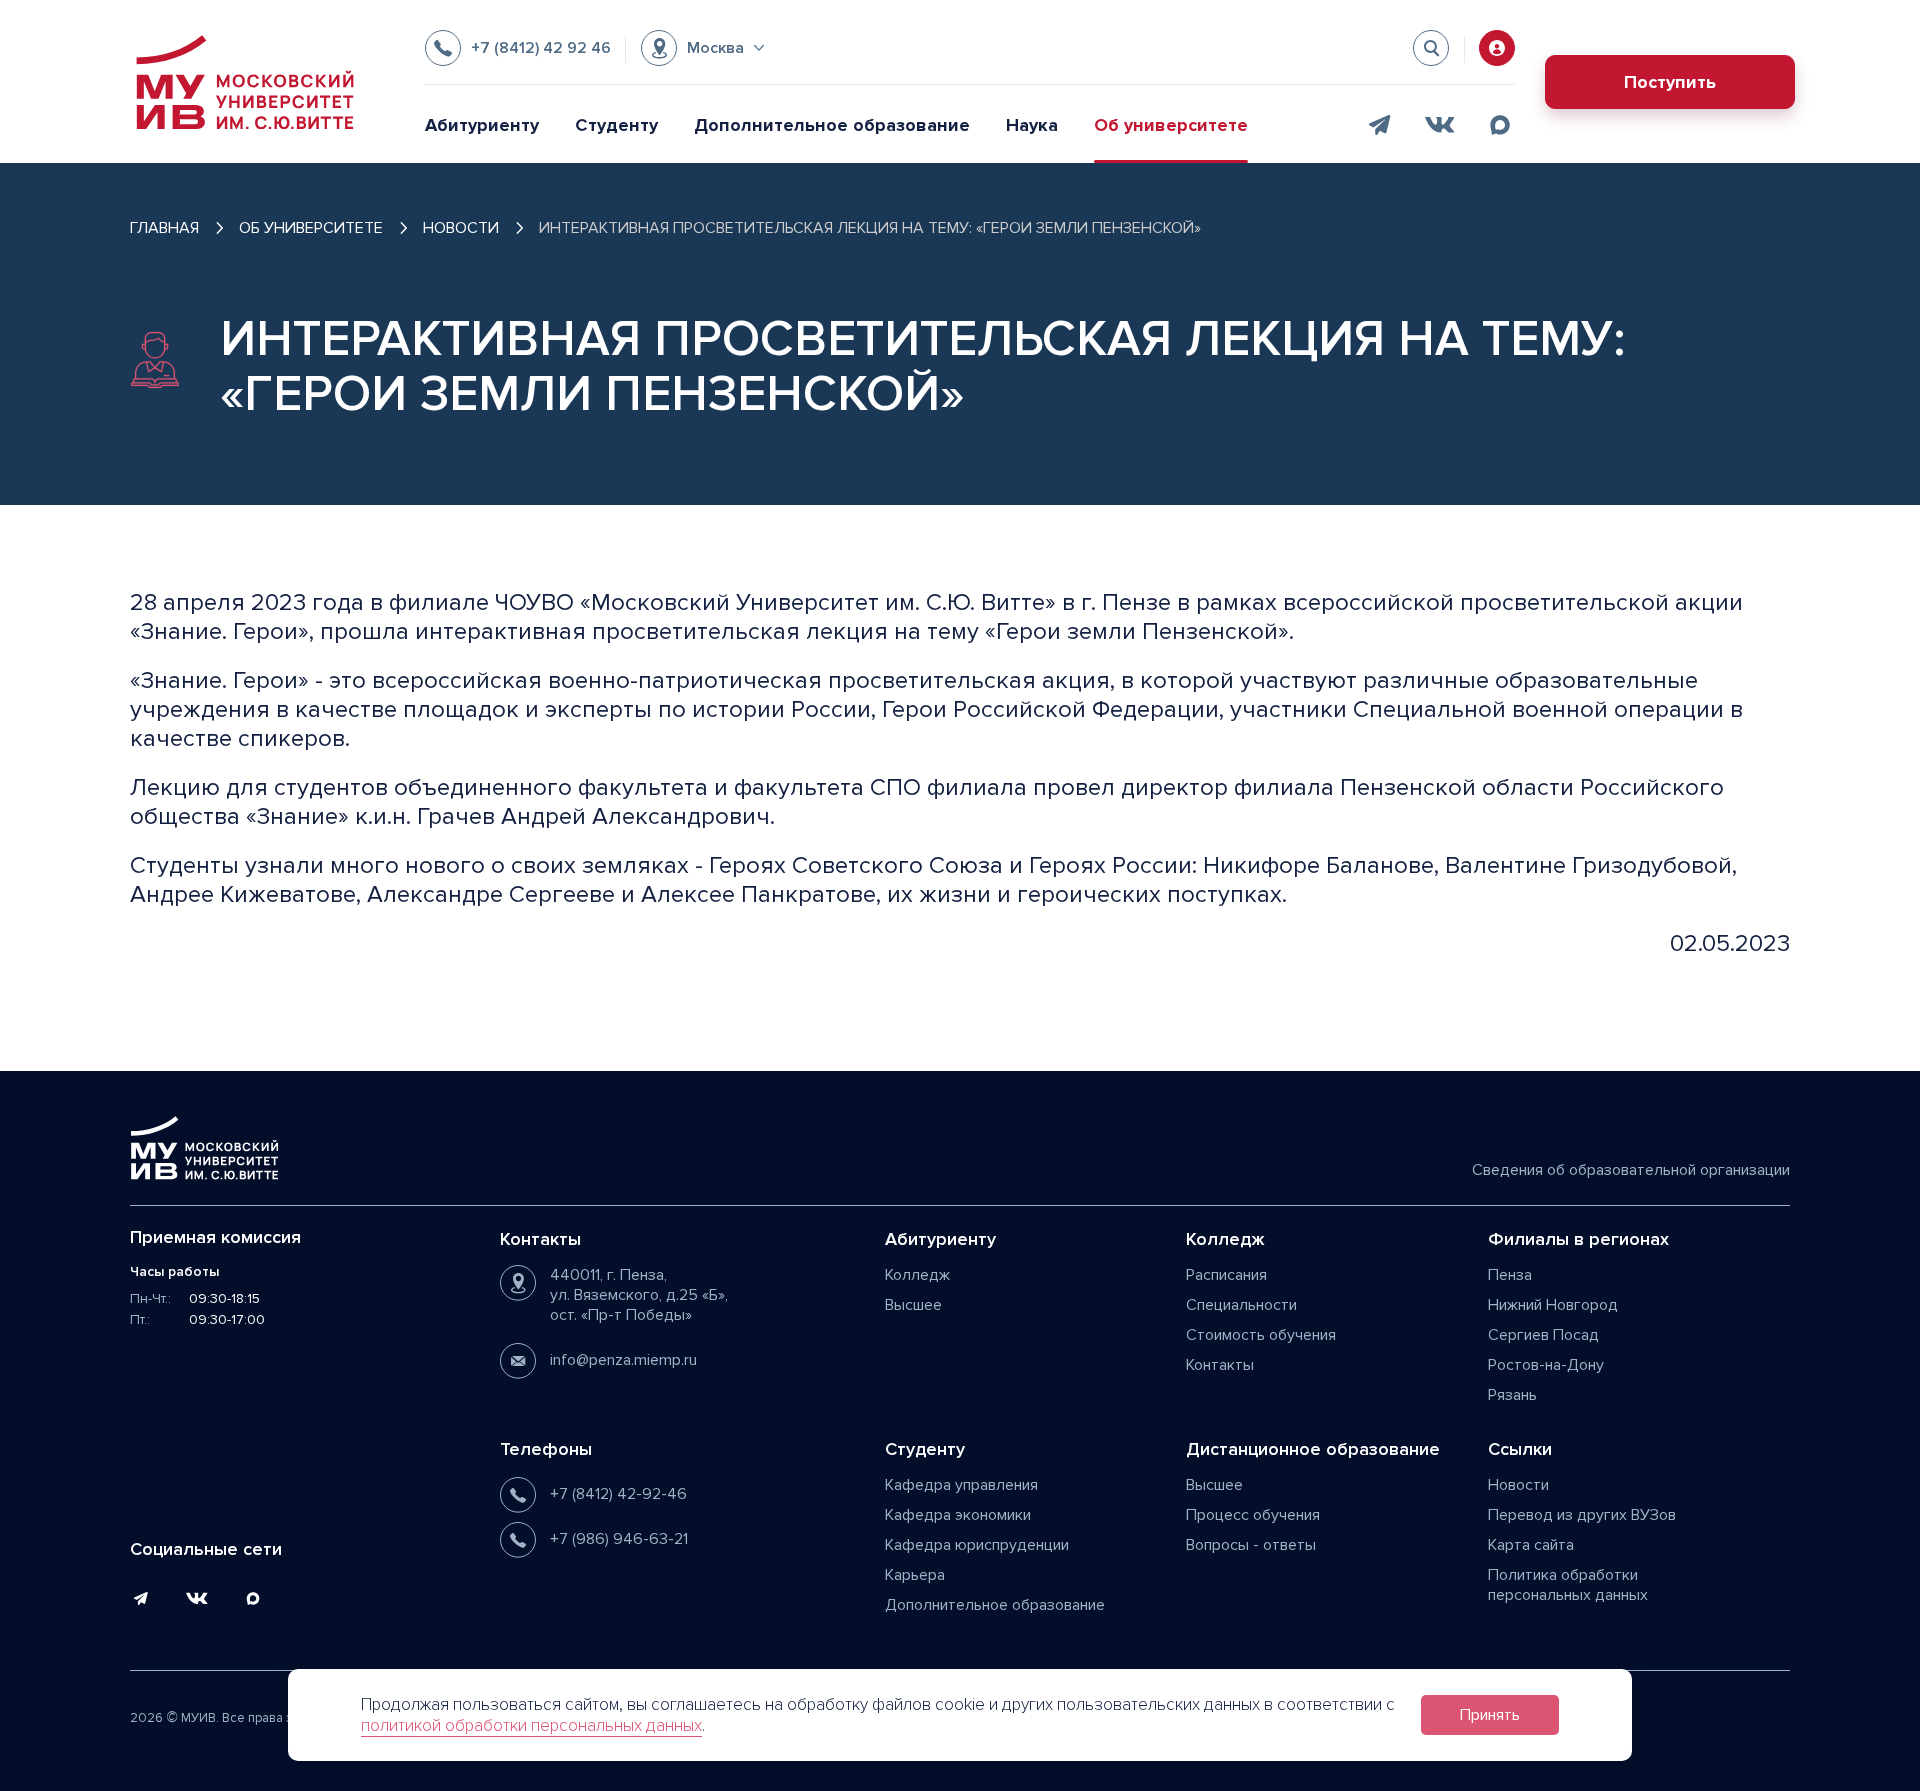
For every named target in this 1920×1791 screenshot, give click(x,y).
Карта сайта (1531, 1545)
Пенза (1510, 1275)
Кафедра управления (961, 1485)
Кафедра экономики (958, 1515)
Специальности (1241, 1305)
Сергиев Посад (1543, 1335)
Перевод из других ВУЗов (1582, 1515)
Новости (1518, 1485)
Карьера (915, 1575)
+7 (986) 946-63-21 (619, 1539)
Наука (1032, 125)
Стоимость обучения (1261, 1335)
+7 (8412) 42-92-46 (618, 1494)
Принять (1490, 1715)
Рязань (1512, 1395)
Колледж (917, 1275)
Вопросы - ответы (1251, 1545)
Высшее (913, 1305)
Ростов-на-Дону (1546, 1365)
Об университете (1171, 125)
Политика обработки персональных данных (1568, 1585)
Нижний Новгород (1553, 1305)
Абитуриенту (482, 125)
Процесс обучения (1253, 1515)
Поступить (1670, 82)
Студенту (616, 125)
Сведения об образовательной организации (1631, 1170)
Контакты (1220, 1365)
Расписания (1226, 1275)
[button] (702, 48)
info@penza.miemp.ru (623, 1360)
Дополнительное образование (832, 125)
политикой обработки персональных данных (531, 1725)
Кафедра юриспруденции (977, 1545)
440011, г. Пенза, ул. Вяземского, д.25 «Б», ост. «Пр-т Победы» (639, 1295)
